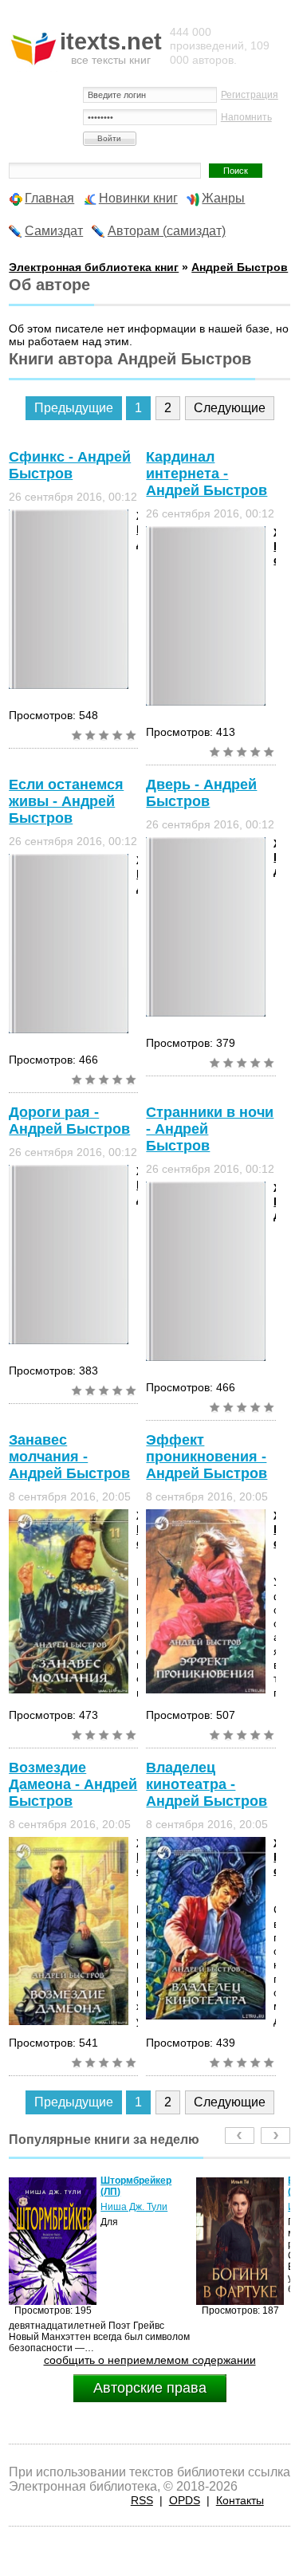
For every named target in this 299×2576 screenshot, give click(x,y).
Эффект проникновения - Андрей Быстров (207, 1457)
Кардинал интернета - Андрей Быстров (207, 474)
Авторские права (150, 2388)
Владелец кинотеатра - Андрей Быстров (207, 1784)
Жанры (223, 198)
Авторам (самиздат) (167, 231)
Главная (49, 198)
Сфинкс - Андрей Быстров (70, 465)
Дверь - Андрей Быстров (201, 793)
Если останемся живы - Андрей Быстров (66, 801)
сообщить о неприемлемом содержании (150, 2360)
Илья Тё (154, 2207)
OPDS (185, 2500)
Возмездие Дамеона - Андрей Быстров (73, 1784)
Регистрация (250, 95)
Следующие (230, 408)
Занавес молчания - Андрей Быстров (69, 1457)
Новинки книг (138, 198)
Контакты (240, 2500)
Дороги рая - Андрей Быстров (69, 1121)
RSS (142, 2500)
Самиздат (54, 231)
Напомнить (246, 117)
